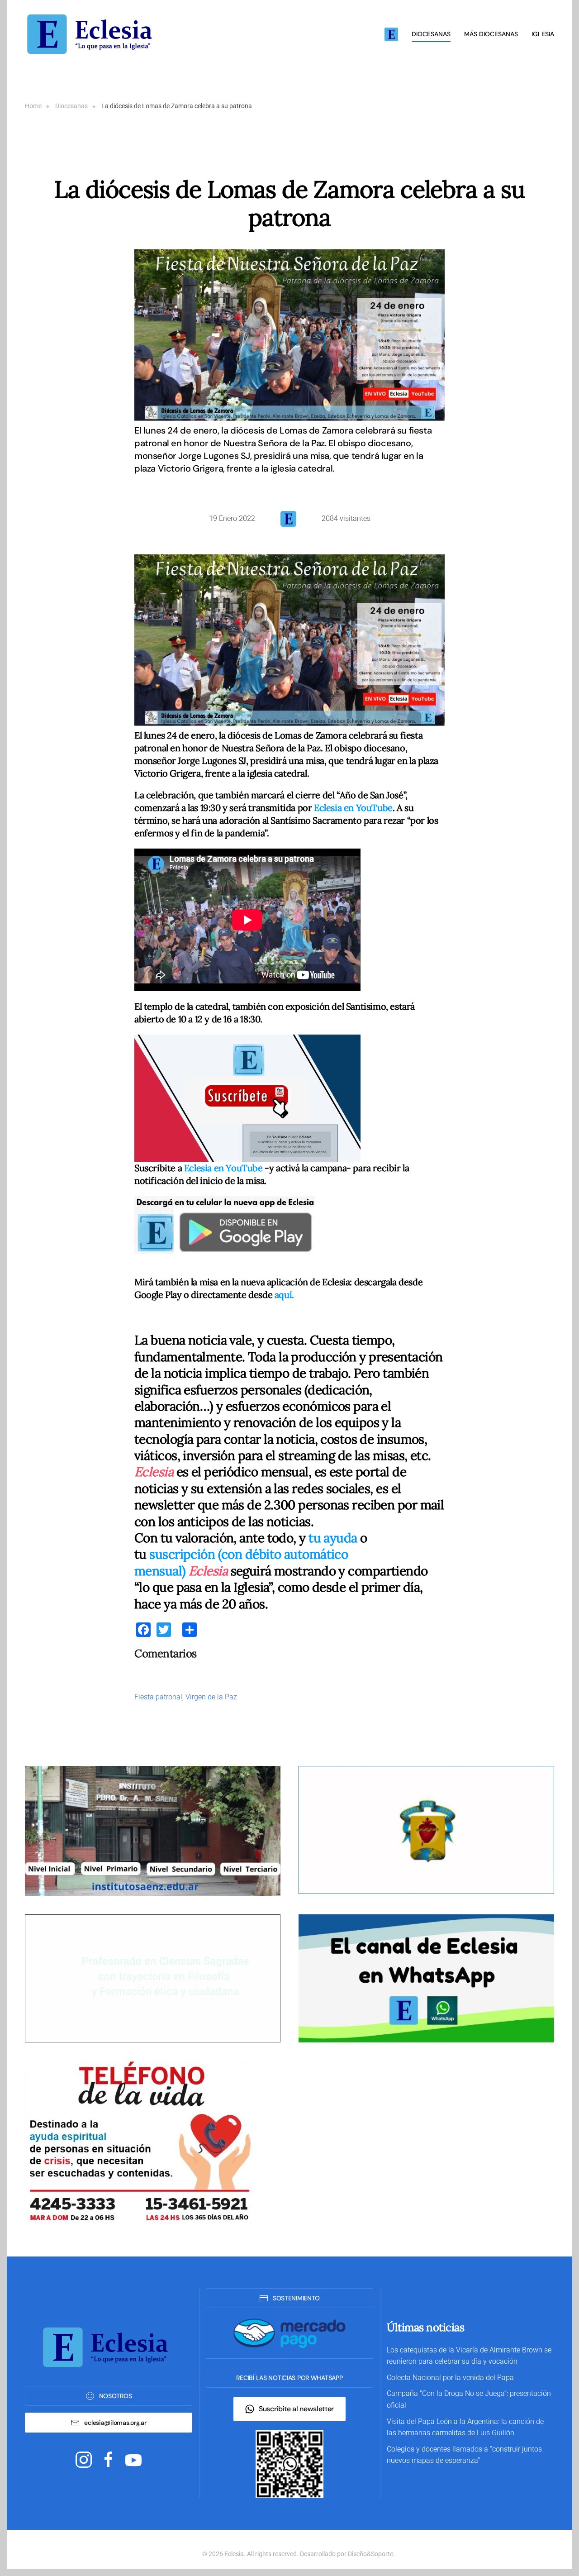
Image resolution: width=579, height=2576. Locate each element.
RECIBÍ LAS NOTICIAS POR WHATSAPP (289, 2378)
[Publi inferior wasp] (426, 1978)
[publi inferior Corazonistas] (426, 1829)
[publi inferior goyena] (153, 1978)
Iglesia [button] (543, 34)
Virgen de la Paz (211, 1697)
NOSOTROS (116, 2396)
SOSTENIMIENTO (296, 2298)
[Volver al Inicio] (93, 34)
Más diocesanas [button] (491, 34)
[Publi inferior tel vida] (138, 2142)
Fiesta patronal (158, 1697)
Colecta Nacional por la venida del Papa (450, 2378)
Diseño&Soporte (370, 2554)
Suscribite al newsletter (296, 2409)
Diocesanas (431, 34)
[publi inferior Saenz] (153, 1831)
